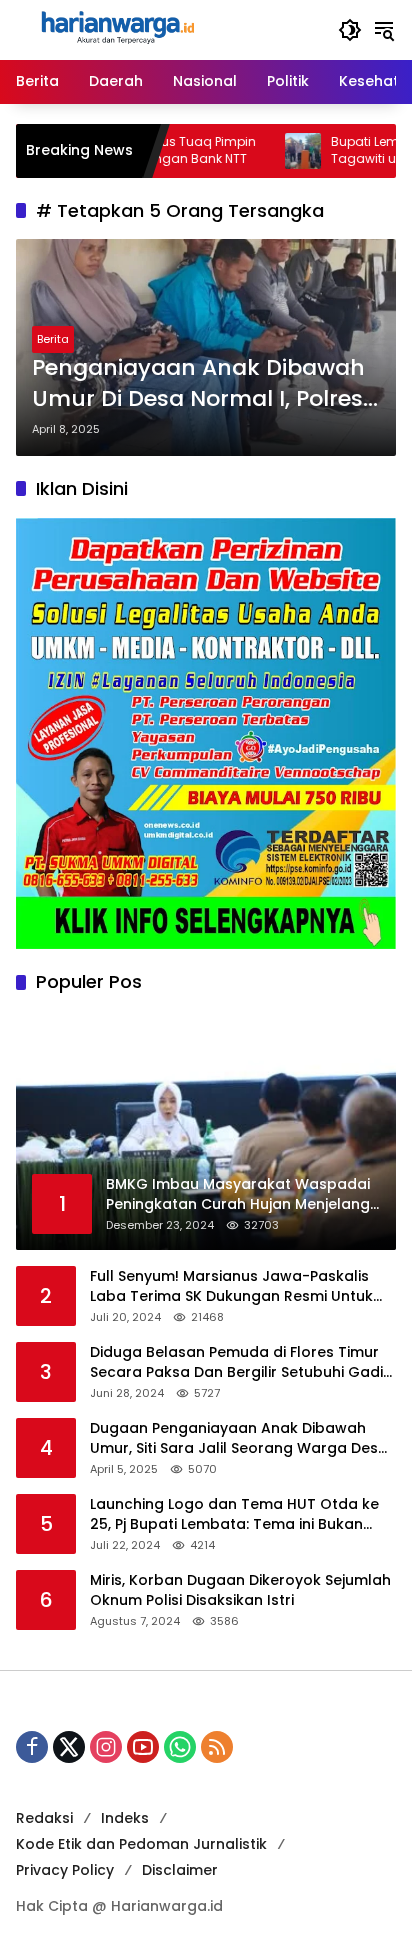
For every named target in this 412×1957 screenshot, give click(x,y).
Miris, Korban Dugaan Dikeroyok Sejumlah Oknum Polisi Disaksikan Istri (240, 1590)
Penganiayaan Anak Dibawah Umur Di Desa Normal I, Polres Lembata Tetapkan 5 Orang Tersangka (198, 384)
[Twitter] (69, 1747)
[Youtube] (143, 1747)
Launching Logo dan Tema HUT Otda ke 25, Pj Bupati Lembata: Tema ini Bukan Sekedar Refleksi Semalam (234, 1514)
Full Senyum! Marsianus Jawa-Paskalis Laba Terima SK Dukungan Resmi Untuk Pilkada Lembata (231, 1286)
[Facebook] (32, 1747)
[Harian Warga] (116, 29)
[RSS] (217, 1747)
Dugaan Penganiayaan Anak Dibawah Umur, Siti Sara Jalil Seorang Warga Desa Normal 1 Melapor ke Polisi (239, 1438)
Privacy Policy (65, 1870)
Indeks (125, 1818)
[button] (350, 30)
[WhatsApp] (180, 1747)
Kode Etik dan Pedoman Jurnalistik (141, 1844)
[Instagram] (106, 1747)
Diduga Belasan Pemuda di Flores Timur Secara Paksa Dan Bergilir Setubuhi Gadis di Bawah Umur (240, 1362)
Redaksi (44, 1818)
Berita (53, 339)
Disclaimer (180, 1870)
